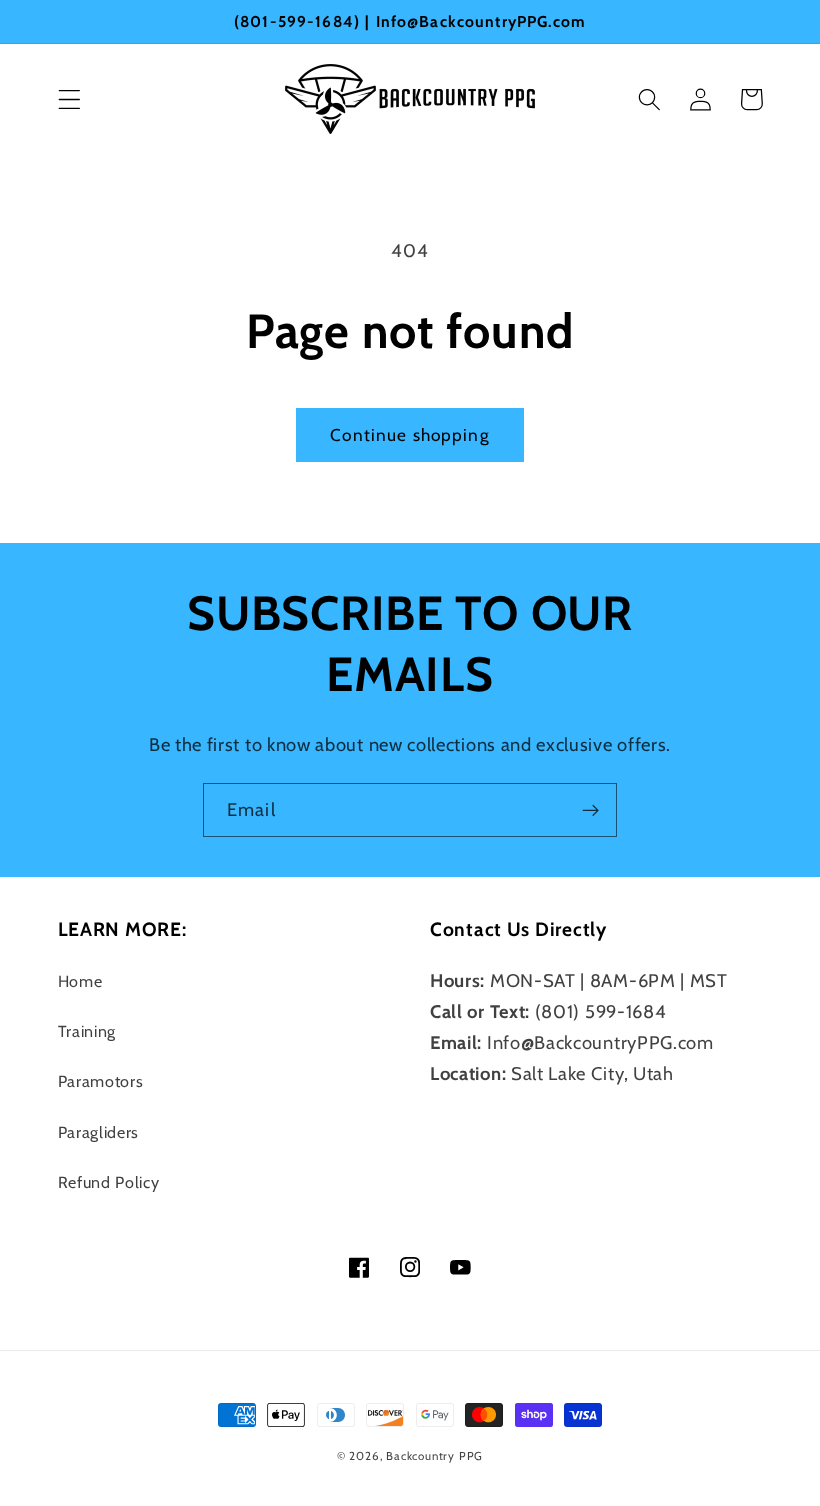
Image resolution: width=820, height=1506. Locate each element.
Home (80, 981)
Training (87, 1031)
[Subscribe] (590, 810)
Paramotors (101, 1081)
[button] (69, 99)
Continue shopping (410, 434)
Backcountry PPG (434, 1456)
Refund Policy (109, 1182)
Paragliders (99, 1132)
